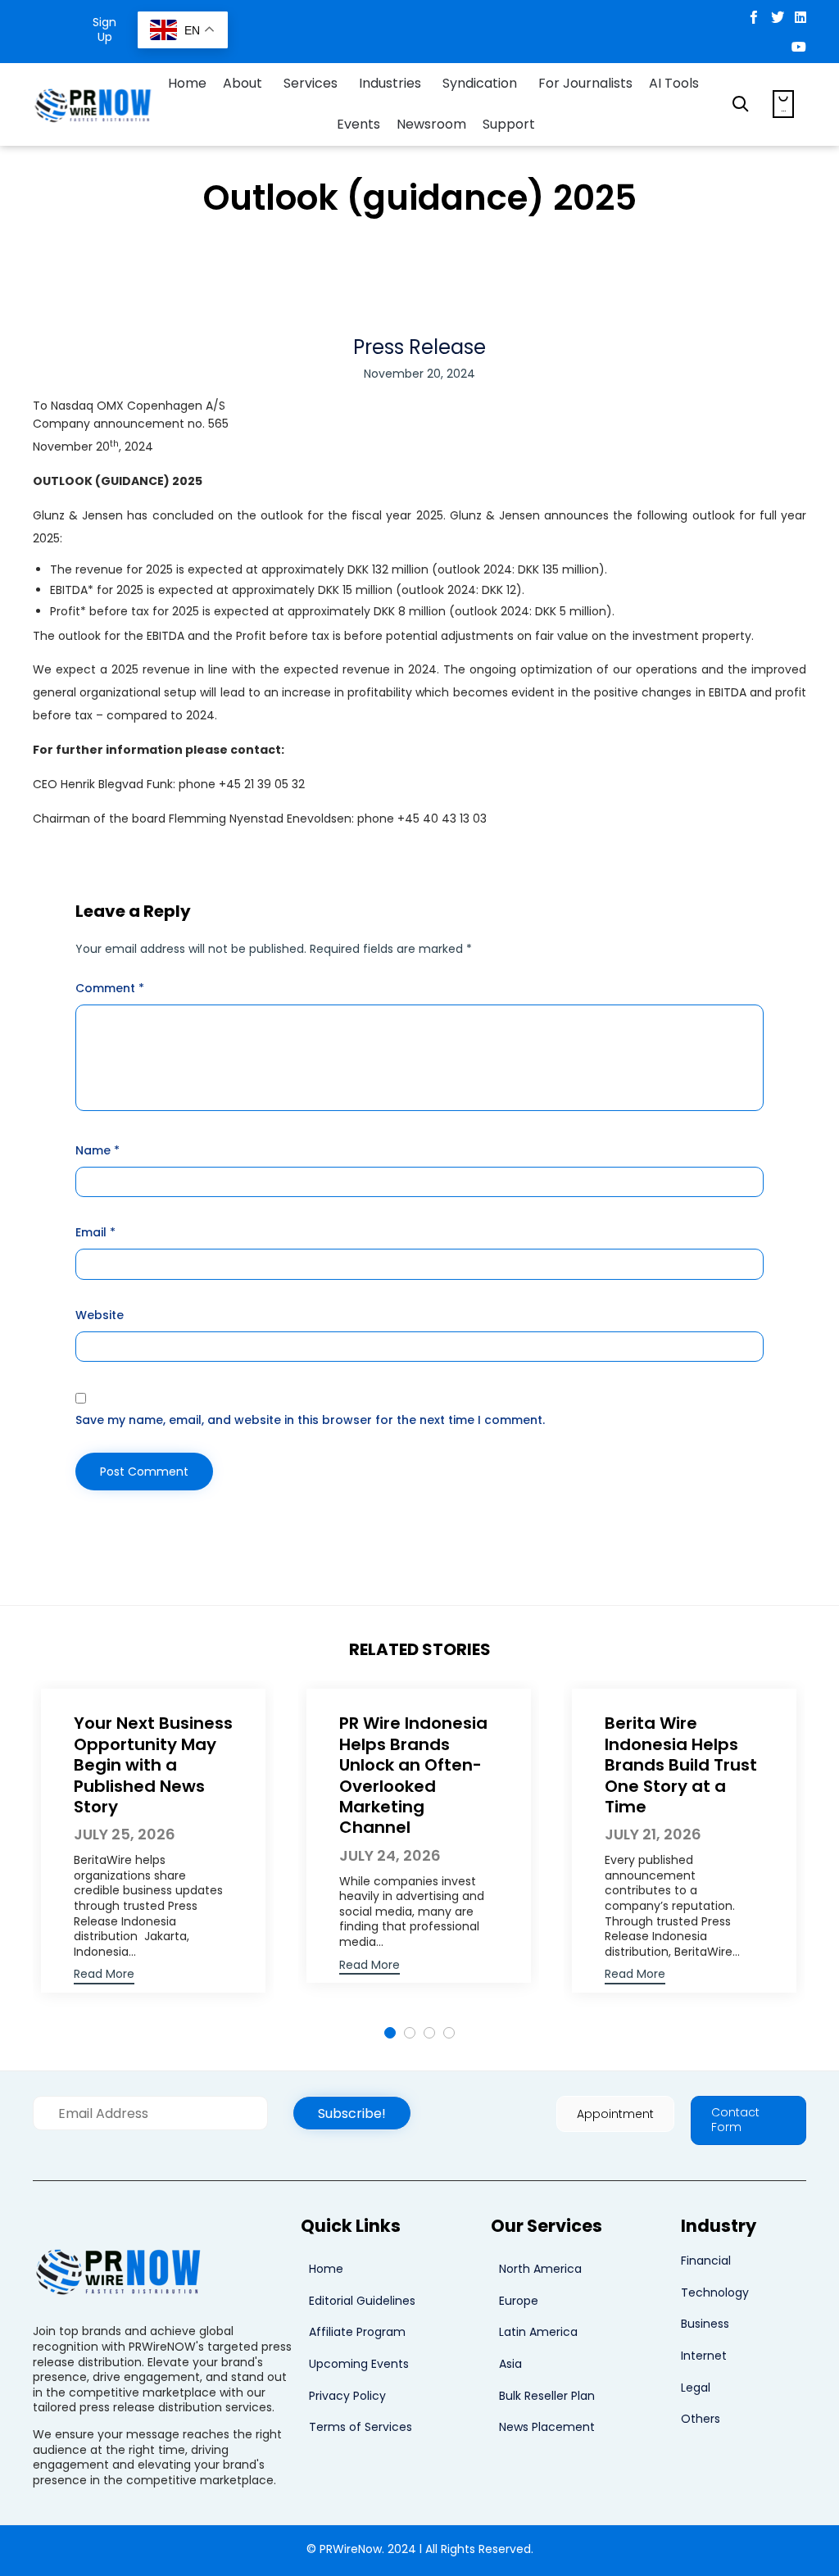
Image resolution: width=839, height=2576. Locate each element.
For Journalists (585, 83)
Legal (696, 2388)
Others (701, 2419)
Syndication (480, 83)
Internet (704, 2356)
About (243, 83)
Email (95, 1232)
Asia (510, 2364)
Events (358, 124)
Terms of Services (361, 2427)
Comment (110, 988)
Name (98, 1150)
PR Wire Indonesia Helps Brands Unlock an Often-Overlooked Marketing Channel (413, 1775)
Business (705, 2324)
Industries (390, 83)
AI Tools (674, 83)
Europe (519, 2301)
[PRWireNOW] (94, 104)
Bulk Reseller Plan (547, 2396)
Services (311, 83)
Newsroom (431, 124)
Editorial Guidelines (362, 2301)
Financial (706, 2261)
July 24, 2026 (390, 1855)
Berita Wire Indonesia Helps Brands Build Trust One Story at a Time (681, 1765)
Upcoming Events (359, 2364)
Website (100, 1315)
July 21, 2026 (653, 1834)
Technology (715, 2293)
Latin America (538, 2332)
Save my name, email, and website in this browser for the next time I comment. (310, 1420)
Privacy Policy (347, 2396)
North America (540, 2269)
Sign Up (104, 30)
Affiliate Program (357, 2332)
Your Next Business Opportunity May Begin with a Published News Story (153, 1765)
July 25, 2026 (125, 1834)
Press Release (419, 347)
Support (509, 124)
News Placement (547, 2427)
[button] (104, 1976)
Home (187, 83)
